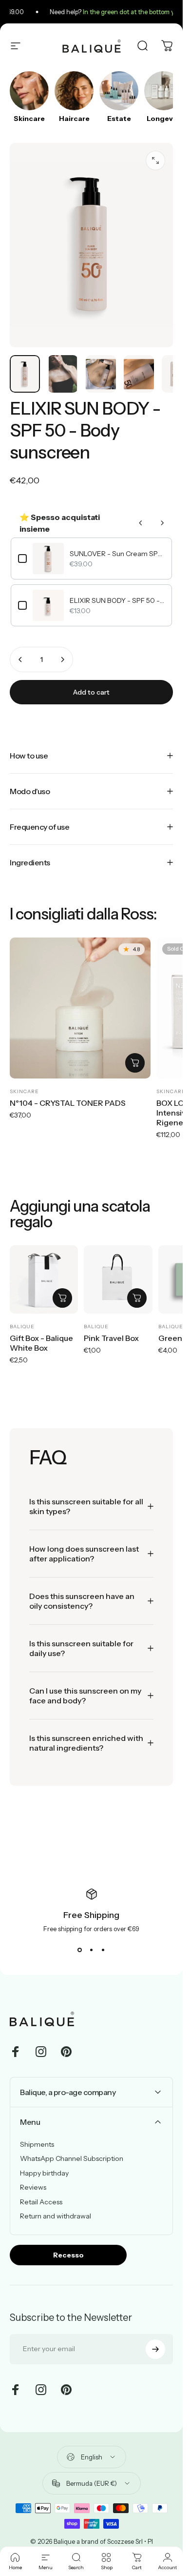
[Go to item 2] (63, 374)
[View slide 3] (103, 1950)
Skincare (24, 1091)
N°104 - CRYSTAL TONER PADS (68, 1103)
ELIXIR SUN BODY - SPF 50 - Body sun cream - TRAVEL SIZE (117, 600)
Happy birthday (44, 2173)
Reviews (33, 2187)
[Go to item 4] (139, 374)
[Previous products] (141, 523)
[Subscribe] (155, 2349)
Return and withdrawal (56, 2216)
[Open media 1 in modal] (155, 160)
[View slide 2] (92, 1950)
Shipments (37, 2145)
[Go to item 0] (25, 374)
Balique (22, 1327)
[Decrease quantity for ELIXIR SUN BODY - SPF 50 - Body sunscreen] (20, 659)
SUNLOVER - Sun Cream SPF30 (117, 554)
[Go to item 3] (101, 374)
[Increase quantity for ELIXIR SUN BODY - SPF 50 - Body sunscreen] (62, 659)
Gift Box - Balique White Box (41, 1343)
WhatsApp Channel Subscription (72, 2159)
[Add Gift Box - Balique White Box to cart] (62, 1298)
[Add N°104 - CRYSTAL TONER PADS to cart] (135, 1063)
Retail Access (41, 2202)
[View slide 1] (80, 1950)
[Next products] (162, 523)
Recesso (68, 2255)
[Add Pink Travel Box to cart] (137, 1298)
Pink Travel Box (111, 1338)
